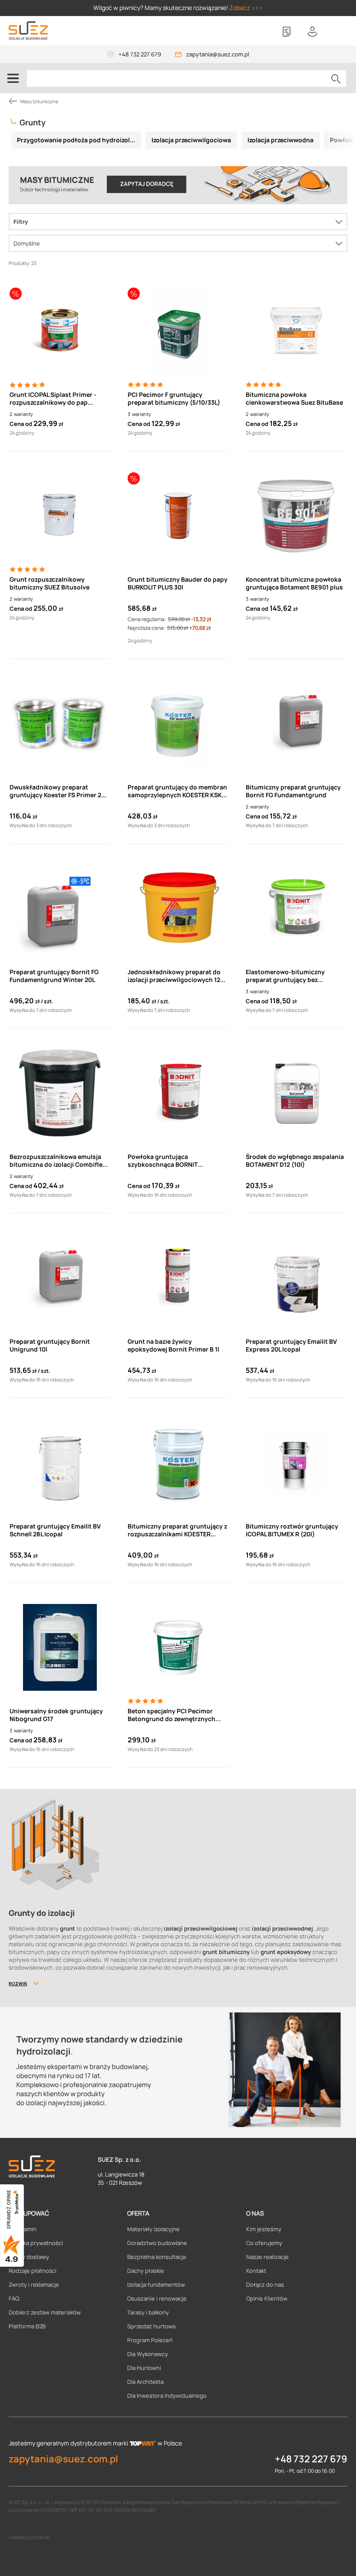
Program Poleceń (150, 2340)
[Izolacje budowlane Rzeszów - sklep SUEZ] (28, 31)
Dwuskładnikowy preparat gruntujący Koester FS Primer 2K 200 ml (57, 791)
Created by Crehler (30, 2537)
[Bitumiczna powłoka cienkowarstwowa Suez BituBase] (296, 331)
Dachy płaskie (146, 2271)
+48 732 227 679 (140, 54)
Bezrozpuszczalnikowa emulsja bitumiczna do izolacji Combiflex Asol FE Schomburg (58, 1161)
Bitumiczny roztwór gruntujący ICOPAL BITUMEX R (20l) (292, 1530)
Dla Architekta (145, 2382)
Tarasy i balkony (148, 2312)
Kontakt (256, 2271)
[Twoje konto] (313, 32)
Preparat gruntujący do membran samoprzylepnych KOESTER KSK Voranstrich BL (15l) (177, 791)
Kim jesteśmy (264, 2229)
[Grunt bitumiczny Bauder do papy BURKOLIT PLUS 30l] (178, 516)
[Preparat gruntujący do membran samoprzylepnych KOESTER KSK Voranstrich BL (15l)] (178, 723)
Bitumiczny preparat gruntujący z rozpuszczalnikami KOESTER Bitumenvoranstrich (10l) (177, 1530)
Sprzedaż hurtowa (151, 2326)
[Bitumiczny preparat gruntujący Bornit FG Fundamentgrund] (296, 723)
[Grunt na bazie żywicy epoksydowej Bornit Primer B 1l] (178, 1278)
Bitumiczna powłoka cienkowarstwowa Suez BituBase (294, 399)
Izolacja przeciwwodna (280, 140)
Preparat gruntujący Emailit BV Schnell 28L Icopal (55, 1530)
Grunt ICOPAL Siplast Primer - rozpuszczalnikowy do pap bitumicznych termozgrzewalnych (60, 399)
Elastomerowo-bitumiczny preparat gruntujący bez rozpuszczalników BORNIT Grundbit (285, 976)
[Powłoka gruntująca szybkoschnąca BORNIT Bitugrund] (178, 1093)
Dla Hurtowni (144, 2368)
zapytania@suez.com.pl (218, 54)
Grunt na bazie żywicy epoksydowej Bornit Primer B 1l (173, 1345)
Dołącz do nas (265, 2285)
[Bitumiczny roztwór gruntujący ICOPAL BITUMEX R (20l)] (296, 1463)
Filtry (21, 222)
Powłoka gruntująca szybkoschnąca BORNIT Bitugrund (163, 1161)
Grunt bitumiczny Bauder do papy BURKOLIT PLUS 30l (178, 583)
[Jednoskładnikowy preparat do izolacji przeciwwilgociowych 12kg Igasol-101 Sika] (178, 908)
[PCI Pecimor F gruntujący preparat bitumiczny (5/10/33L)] (178, 331)
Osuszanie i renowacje (157, 2298)
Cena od (21, 424)
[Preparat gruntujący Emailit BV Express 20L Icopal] (296, 1278)
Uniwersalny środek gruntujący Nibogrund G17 (56, 1715)
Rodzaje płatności (33, 2271)
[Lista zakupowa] (287, 32)
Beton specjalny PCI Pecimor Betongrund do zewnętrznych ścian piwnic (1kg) (171, 1715)
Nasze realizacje (267, 2257)
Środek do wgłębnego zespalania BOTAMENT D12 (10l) (295, 1161)
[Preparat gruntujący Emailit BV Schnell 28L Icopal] (60, 1463)
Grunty (33, 122)
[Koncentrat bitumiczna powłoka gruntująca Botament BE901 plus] (296, 516)
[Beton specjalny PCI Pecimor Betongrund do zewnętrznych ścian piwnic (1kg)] (178, 1647)
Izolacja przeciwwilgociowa (191, 140)
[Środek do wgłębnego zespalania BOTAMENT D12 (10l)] (296, 1093)
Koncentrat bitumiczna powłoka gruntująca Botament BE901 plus (294, 583)
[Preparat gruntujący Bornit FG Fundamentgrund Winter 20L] (60, 908)
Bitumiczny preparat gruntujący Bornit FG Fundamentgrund (293, 791)
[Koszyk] (339, 32)
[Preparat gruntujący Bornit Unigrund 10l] (60, 1278)
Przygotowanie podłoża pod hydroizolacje (79, 140)
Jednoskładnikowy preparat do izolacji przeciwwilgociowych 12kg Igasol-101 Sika (178, 976)
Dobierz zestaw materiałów (45, 2312)
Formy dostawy (29, 2257)
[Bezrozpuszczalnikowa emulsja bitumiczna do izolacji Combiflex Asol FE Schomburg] (60, 1093)
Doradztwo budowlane (157, 2243)
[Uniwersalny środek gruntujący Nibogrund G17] (60, 1647)
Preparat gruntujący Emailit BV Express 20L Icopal (291, 1345)
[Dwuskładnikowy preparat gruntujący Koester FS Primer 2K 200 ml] (60, 723)
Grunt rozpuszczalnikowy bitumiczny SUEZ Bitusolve (49, 583)
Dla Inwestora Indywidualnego (167, 2396)
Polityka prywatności (36, 2243)
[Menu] (13, 78)
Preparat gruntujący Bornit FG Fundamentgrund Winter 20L (54, 976)
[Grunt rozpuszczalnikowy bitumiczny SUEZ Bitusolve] (60, 516)
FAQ (14, 2298)
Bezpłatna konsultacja (157, 2257)
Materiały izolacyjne (153, 2229)
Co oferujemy (264, 2243)
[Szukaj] (336, 79)
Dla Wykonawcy (148, 2354)
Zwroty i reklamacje (34, 2285)
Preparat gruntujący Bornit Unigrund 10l (50, 1345)
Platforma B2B (27, 2326)
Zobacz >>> (246, 8)
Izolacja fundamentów (156, 2285)
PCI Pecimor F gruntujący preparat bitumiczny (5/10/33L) (174, 399)
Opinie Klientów (267, 2298)
